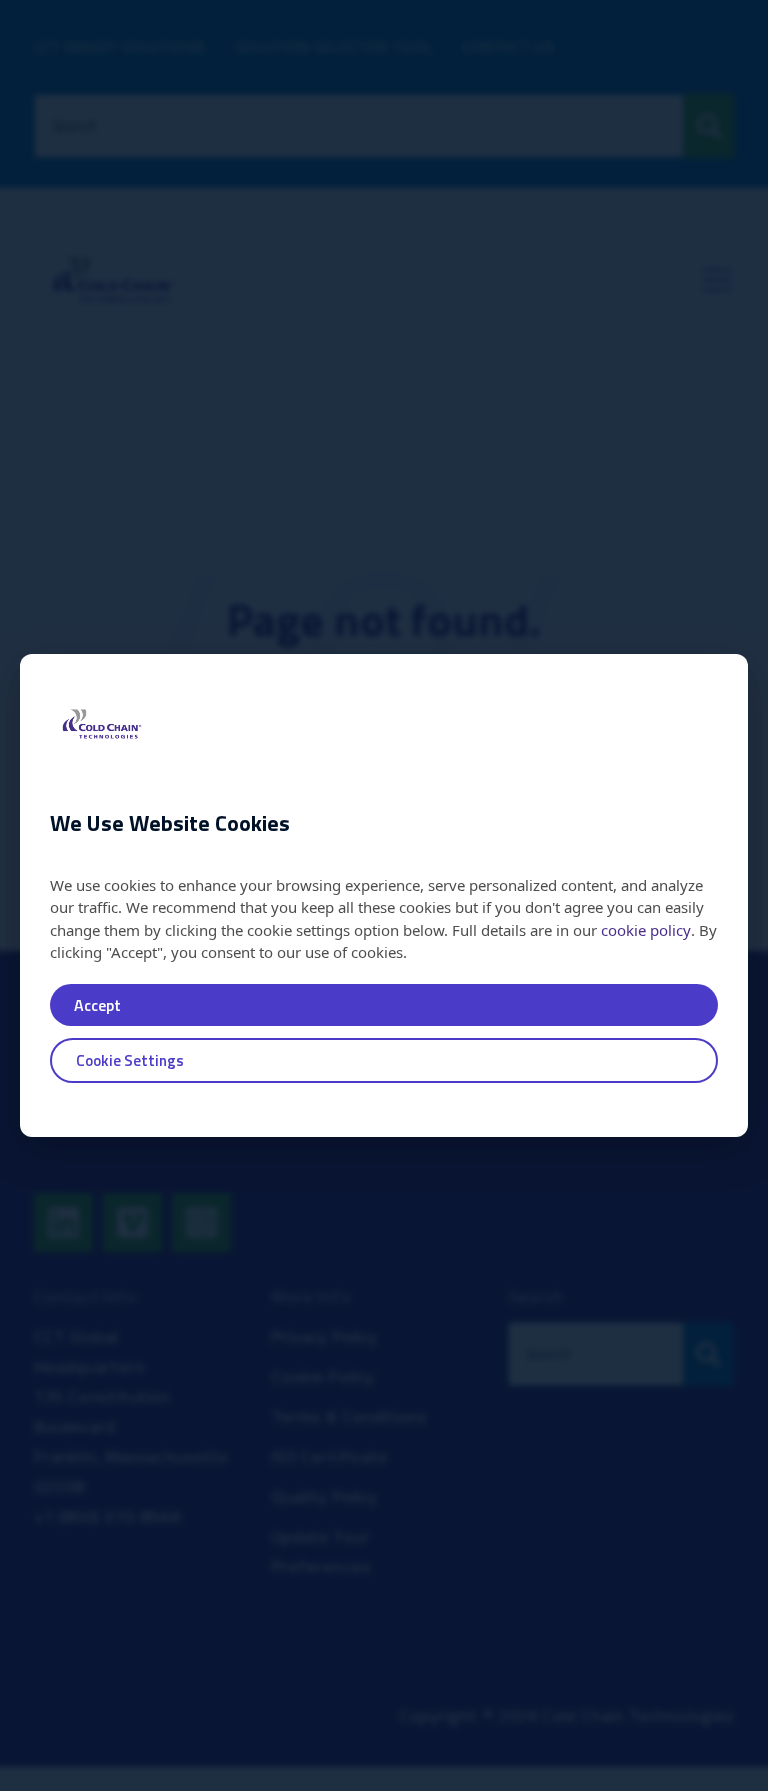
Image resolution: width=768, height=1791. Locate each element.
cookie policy (646, 930)
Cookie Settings (130, 1060)
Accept (97, 1005)
